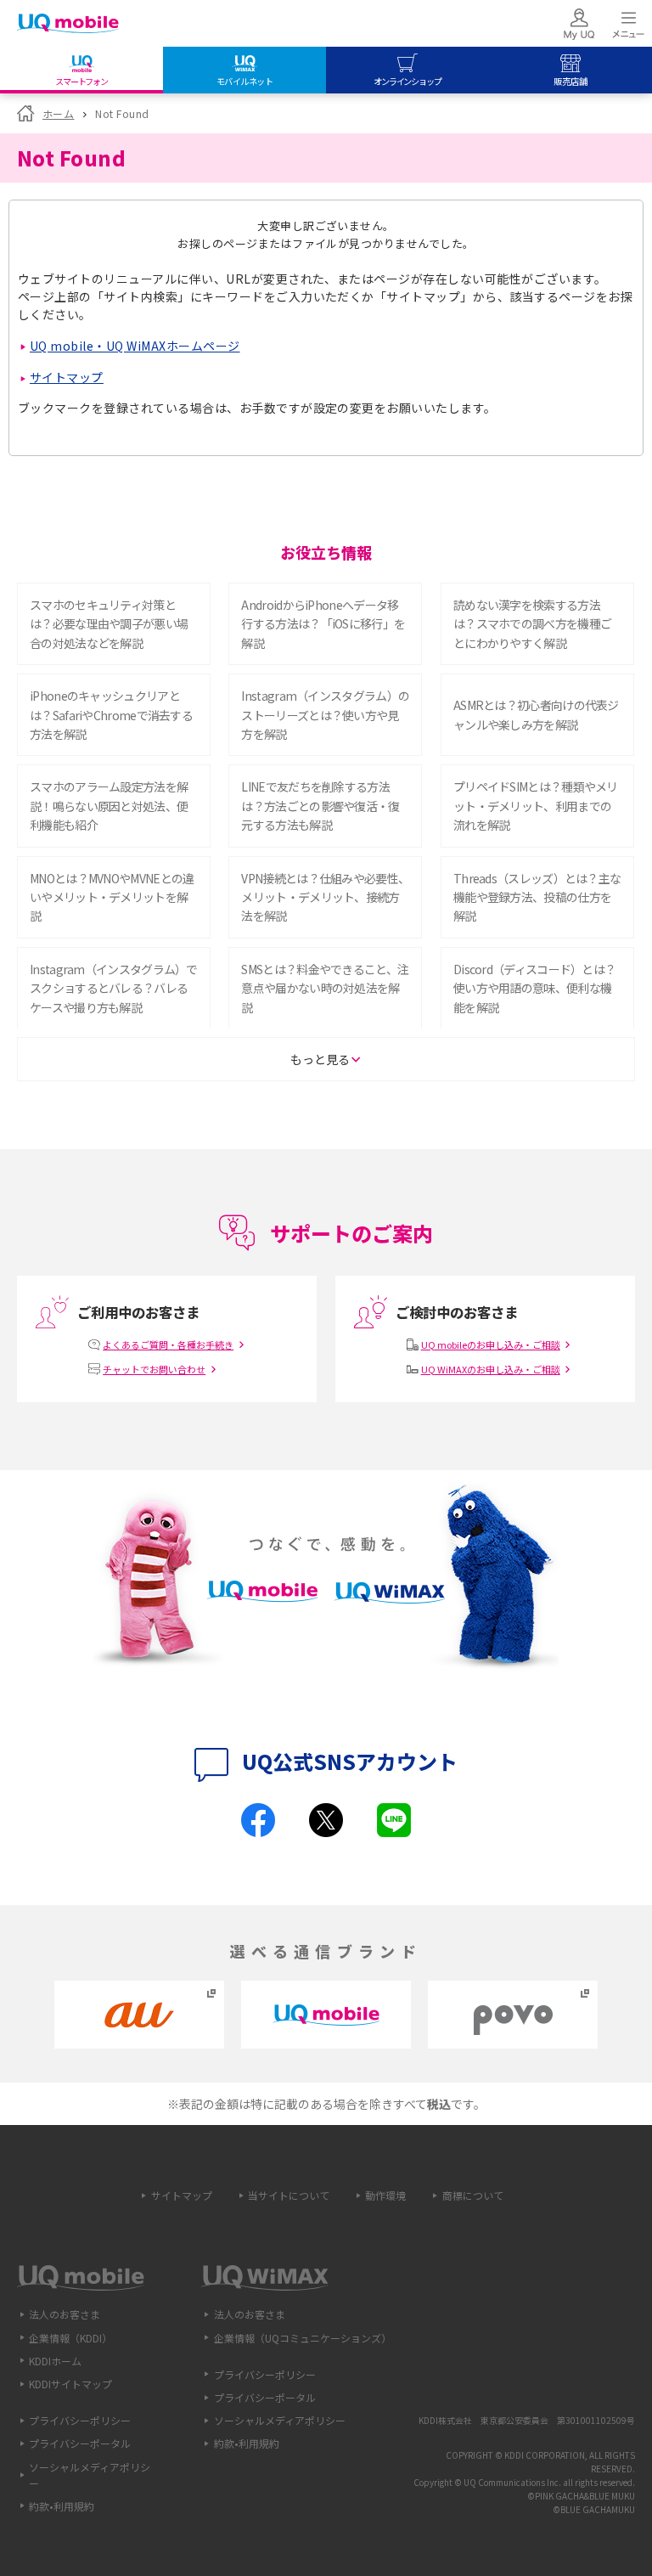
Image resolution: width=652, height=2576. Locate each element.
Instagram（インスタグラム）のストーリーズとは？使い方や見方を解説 (325, 715)
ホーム (58, 113)
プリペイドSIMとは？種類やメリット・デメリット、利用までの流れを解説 (536, 806)
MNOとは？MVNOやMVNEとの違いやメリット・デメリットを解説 (112, 897)
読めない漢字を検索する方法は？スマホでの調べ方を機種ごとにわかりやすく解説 (532, 624)
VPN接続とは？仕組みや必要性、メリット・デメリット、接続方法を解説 (325, 897)
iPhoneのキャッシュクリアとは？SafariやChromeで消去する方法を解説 (111, 715)
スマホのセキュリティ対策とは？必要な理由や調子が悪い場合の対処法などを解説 (109, 624)
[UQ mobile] (68, 25)
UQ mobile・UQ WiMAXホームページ (135, 346)
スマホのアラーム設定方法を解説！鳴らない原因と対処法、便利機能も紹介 (109, 806)
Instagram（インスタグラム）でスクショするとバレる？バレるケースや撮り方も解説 (114, 988)
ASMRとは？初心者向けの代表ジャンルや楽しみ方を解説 (536, 714)
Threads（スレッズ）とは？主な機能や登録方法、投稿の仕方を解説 (537, 897)
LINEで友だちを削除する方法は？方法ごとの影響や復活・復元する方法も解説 (320, 806)
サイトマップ (67, 377)
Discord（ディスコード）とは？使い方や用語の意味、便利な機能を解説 (534, 988)
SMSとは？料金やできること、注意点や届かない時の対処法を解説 (325, 988)
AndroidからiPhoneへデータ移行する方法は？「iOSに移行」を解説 (323, 624)
